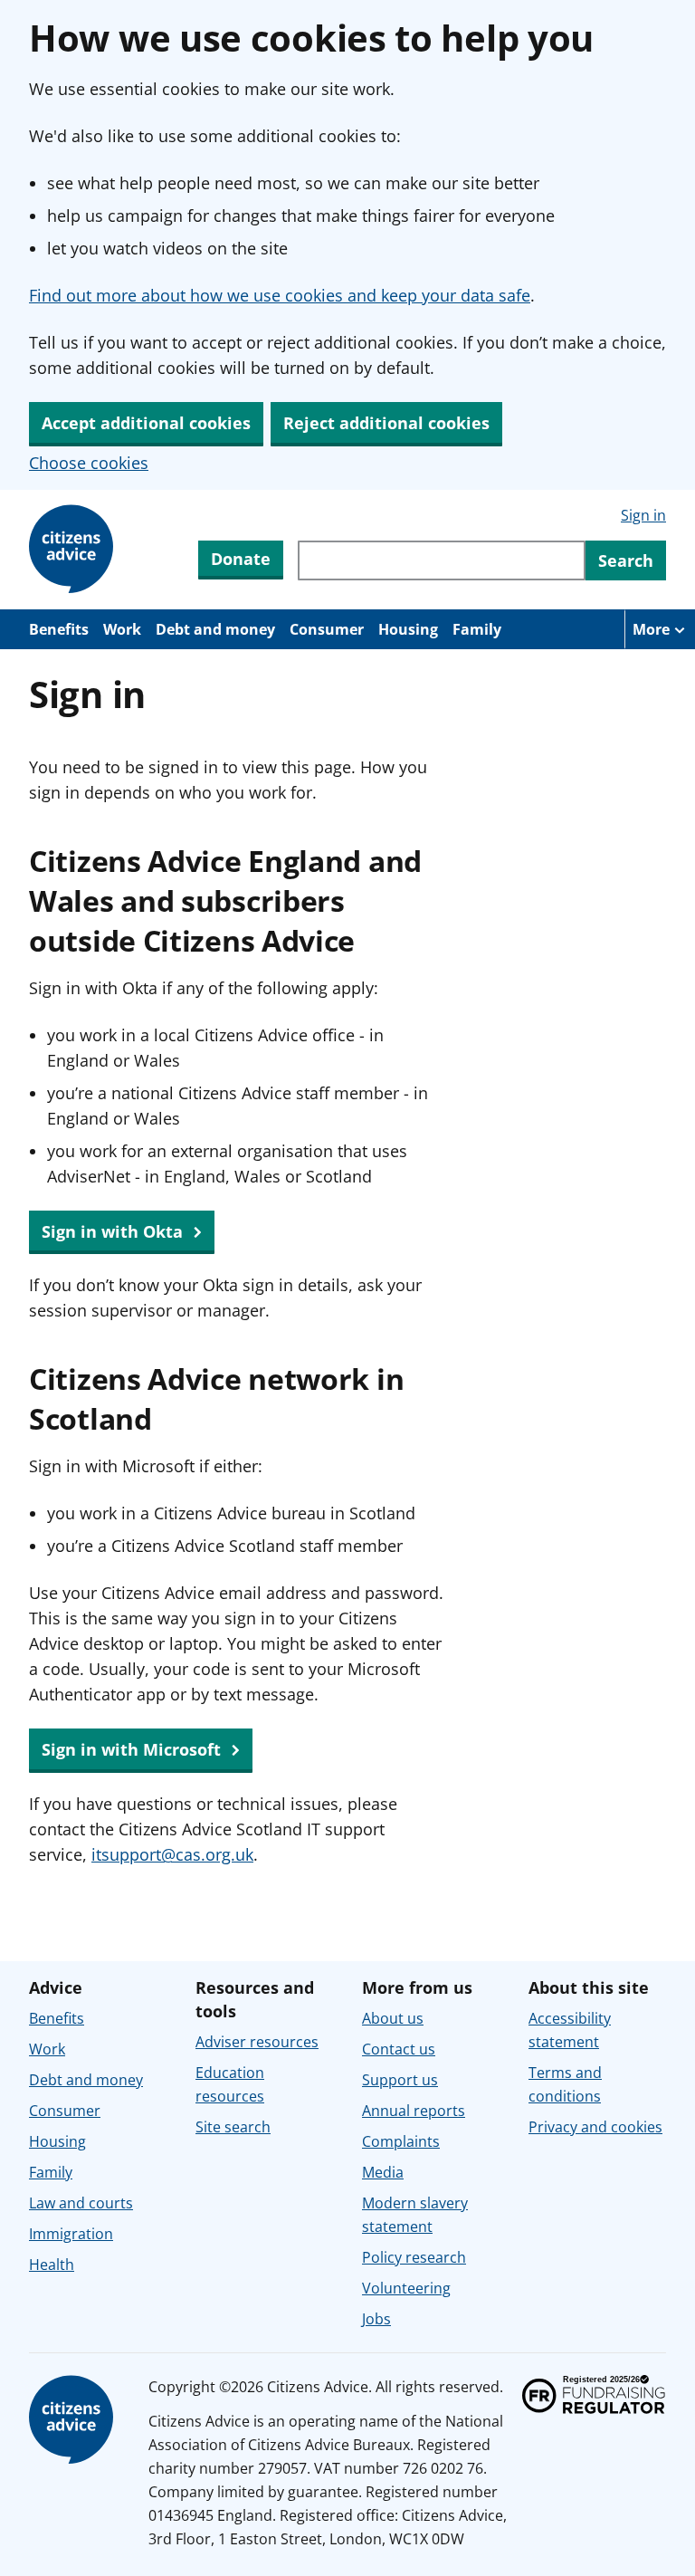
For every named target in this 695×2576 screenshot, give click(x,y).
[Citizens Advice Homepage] (74, 550)
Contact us (399, 2049)
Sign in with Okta (114, 1231)
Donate (241, 559)
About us (393, 2018)
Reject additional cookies (386, 423)
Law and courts (81, 2203)
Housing (408, 629)
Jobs (376, 2319)
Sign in (643, 515)
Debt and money (215, 629)
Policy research (414, 2257)
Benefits (59, 629)
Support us (400, 2080)
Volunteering (406, 2288)
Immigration (71, 2234)
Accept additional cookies (146, 423)
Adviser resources (257, 2042)
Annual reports (414, 2111)
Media (383, 2172)
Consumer (327, 629)
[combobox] (442, 560)
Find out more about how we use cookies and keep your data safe (280, 295)
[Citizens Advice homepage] (74, 2420)
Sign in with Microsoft (133, 1749)
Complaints (401, 2141)
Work (122, 629)
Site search (233, 2127)
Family (477, 629)
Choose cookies (89, 463)
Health (52, 2265)
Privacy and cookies (595, 2127)
